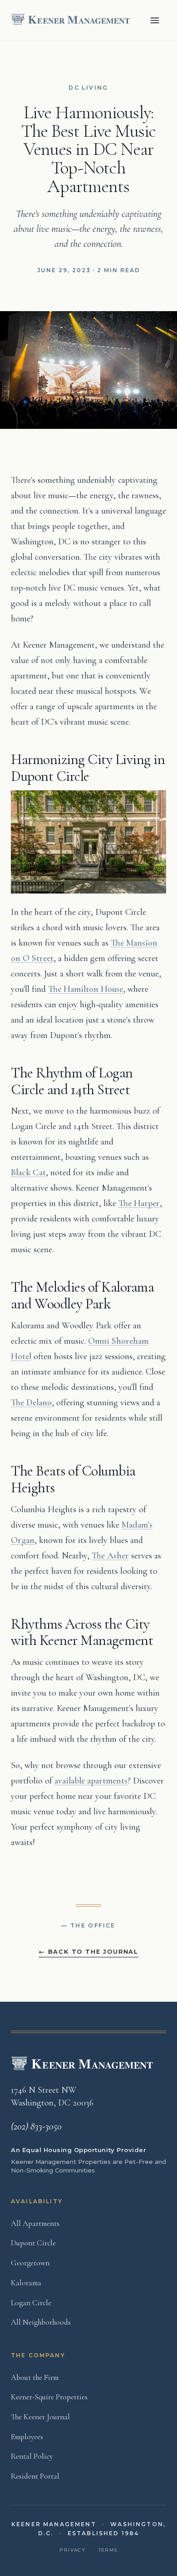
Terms (108, 2550)
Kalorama (26, 2283)
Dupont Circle (33, 2243)
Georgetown (30, 2263)
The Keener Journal (40, 2417)
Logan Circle (31, 2303)
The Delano (31, 1403)
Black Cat (28, 1173)
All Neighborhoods (41, 2322)
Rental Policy (32, 2456)
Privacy (72, 2550)
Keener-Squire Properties (49, 2397)
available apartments (91, 1781)
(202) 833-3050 (36, 2126)
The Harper (139, 1203)
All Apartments (35, 2223)
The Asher (110, 1556)
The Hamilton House (86, 989)
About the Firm (35, 2377)
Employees (27, 2437)
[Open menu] (155, 20)
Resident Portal (35, 2476)
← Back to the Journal (88, 1951)
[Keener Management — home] (72, 20)
